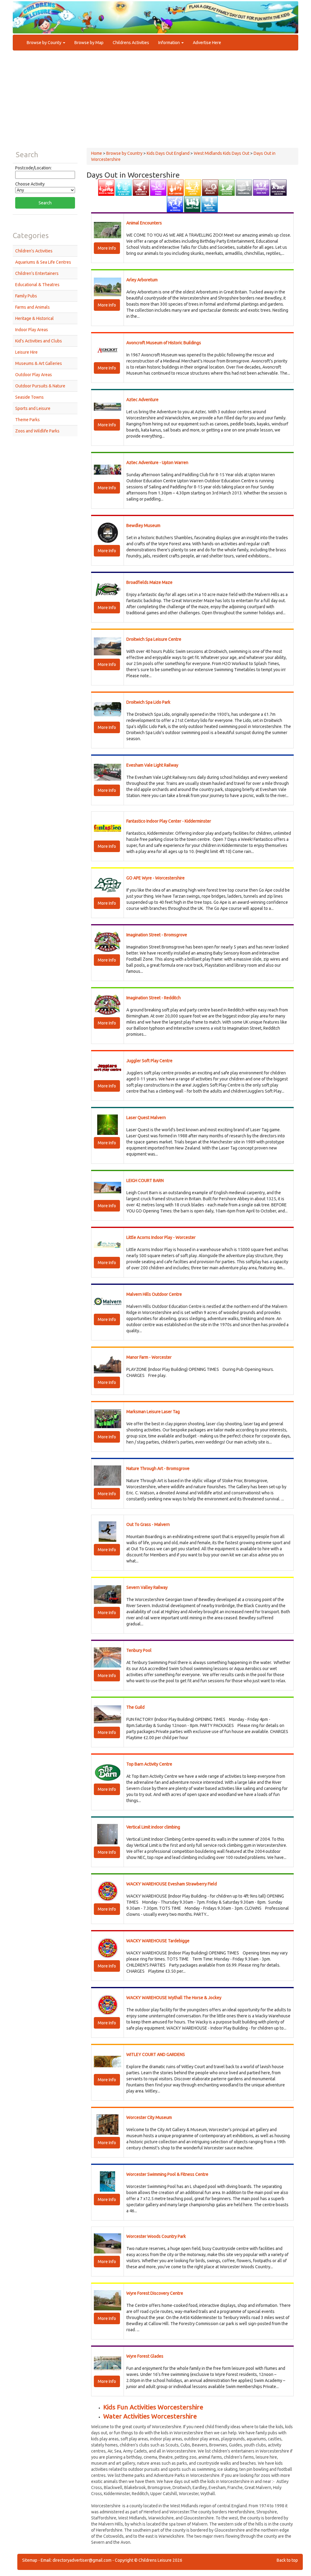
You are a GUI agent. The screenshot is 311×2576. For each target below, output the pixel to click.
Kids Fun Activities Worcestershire (153, 2407)
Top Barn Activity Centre (149, 1764)
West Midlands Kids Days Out (222, 153)
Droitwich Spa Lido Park (148, 702)
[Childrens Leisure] (40, 12)
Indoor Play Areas (32, 330)
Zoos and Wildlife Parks (37, 431)
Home (97, 153)
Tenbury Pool (139, 1650)
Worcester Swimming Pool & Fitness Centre (167, 2174)
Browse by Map (89, 43)
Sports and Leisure (33, 408)
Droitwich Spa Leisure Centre (154, 639)
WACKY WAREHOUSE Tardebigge (158, 1941)
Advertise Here (207, 43)
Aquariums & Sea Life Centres (43, 262)
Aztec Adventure (142, 400)
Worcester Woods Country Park (156, 2236)
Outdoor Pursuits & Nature (40, 386)
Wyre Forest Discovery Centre (155, 2293)
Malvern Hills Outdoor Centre (154, 1294)
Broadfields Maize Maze (149, 582)
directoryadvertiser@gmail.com (82, 2560)
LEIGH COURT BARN (145, 1181)
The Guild (135, 1707)
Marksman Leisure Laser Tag (153, 1412)
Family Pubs (26, 296)
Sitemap (30, 2560)
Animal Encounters (144, 223)
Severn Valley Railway (147, 1587)
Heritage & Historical (34, 318)
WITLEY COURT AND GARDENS (156, 2054)
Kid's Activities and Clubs (39, 341)
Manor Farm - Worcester (149, 1357)
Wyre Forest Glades (145, 2356)
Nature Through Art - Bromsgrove (158, 1468)
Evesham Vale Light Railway (152, 765)
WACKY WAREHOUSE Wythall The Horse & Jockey (174, 1998)
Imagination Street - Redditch (154, 998)
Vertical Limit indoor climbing (153, 1827)
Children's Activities (34, 251)
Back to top (287, 2560)
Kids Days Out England (168, 153)
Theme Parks (27, 420)
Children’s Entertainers (37, 273)
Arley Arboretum (142, 280)
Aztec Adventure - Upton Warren (157, 463)
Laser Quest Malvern (146, 1118)
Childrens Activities (131, 43)
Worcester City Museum (149, 2117)
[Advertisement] (155, 102)
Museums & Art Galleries (39, 363)
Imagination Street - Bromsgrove (157, 935)
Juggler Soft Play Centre (149, 1061)
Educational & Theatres (37, 285)
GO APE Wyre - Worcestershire (155, 878)
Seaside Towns (29, 397)
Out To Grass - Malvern (148, 1524)
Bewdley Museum (143, 525)
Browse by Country (124, 153)
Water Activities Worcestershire (150, 2416)
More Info (107, 248)
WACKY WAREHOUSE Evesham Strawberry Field (172, 1884)
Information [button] (169, 43)
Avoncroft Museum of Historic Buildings (164, 343)
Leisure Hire (26, 352)
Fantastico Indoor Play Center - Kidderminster (169, 821)
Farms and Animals (32, 307)
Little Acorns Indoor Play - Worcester (161, 1237)
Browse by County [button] (44, 43)
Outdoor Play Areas (34, 375)
